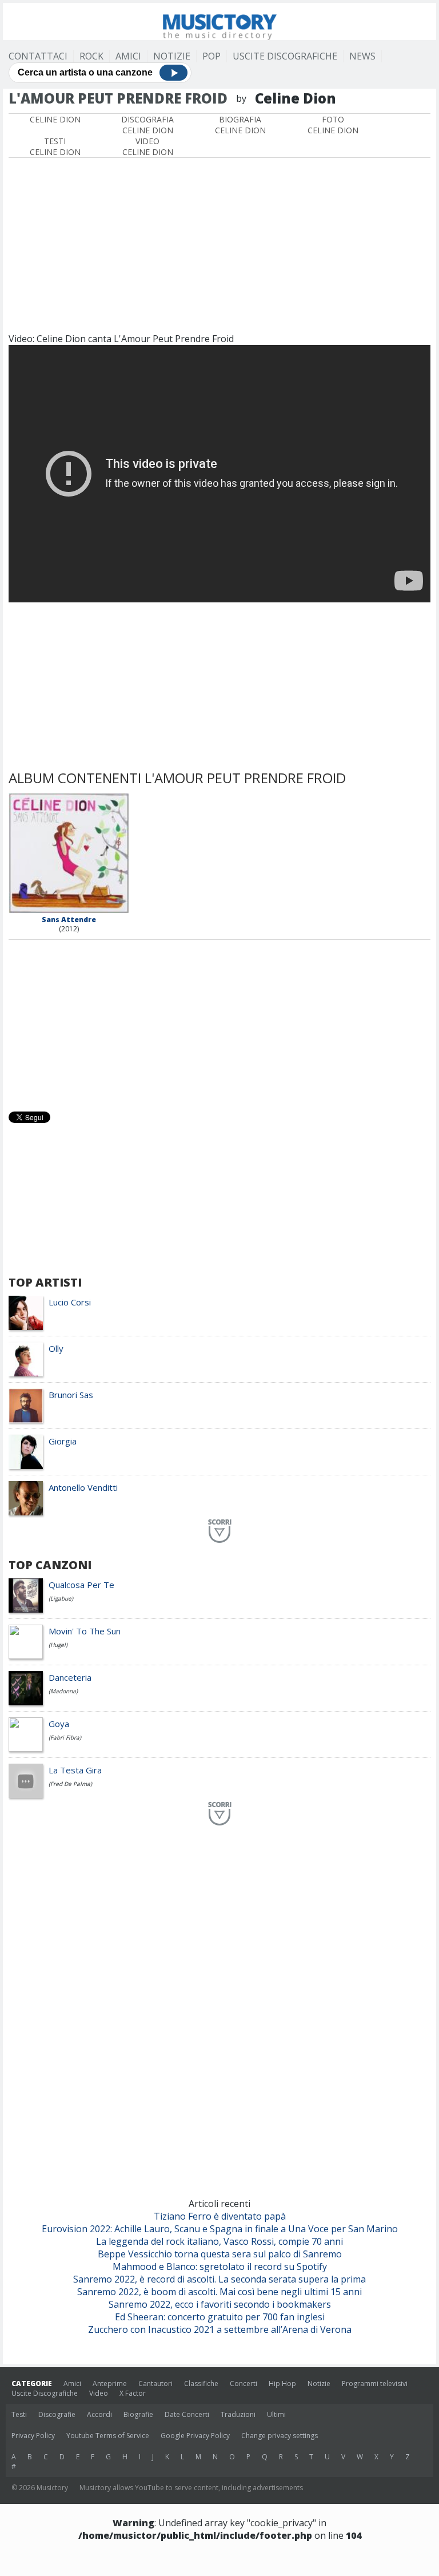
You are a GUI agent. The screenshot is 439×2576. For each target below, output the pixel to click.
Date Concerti (187, 2414)
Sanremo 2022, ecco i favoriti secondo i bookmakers (220, 2304)
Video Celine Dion (148, 146)
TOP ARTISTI (45, 1282)
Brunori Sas (71, 1395)
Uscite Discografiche (285, 56)
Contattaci (38, 56)
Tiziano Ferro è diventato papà (220, 2216)
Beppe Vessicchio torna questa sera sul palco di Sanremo (220, 2254)
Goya (59, 1724)
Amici (128, 56)
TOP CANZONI (50, 1565)
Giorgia (63, 1441)
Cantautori (155, 2384)
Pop (211, 56)
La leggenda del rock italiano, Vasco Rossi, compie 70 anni (219, 2241)
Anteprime (110, 2384)
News (362, 56)
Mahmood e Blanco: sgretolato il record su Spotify (220, 2267)
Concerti (244, 2384)
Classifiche (201, 2384)
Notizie (172, 56)
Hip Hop (282, 2384)
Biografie (138, 2414)
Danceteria (70, 1677)
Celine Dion (55, 119)
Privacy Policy (33, 2436)
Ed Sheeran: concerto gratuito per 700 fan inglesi (220, 2317)
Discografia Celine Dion (147, 125)
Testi (19, 2414)
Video (99, 2393)
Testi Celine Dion (55, 146)
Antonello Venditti (83, 1487)
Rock (91, 56)
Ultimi (276, 2414)
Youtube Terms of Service (108, 2436)
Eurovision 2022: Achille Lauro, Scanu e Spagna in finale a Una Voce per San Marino (220, 2229)
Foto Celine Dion (333, 125)
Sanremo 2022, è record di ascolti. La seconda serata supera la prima (219, 2279)
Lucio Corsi (70, 1302)
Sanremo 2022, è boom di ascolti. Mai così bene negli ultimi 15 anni (219, 2292)
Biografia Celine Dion (240, 125)
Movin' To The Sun (85, 1631)
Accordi (99, 2414)
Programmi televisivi (375, 2384)
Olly (56, 1348)
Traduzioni (238, 2414)
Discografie (57, 2414)
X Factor (133, 2393)
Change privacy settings (280, 2436)
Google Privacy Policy (195, 2436)
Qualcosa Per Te (81, 1585)
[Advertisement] (219, 244)
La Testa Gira (75, 1770)
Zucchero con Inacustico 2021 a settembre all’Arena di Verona (220, 2329)
